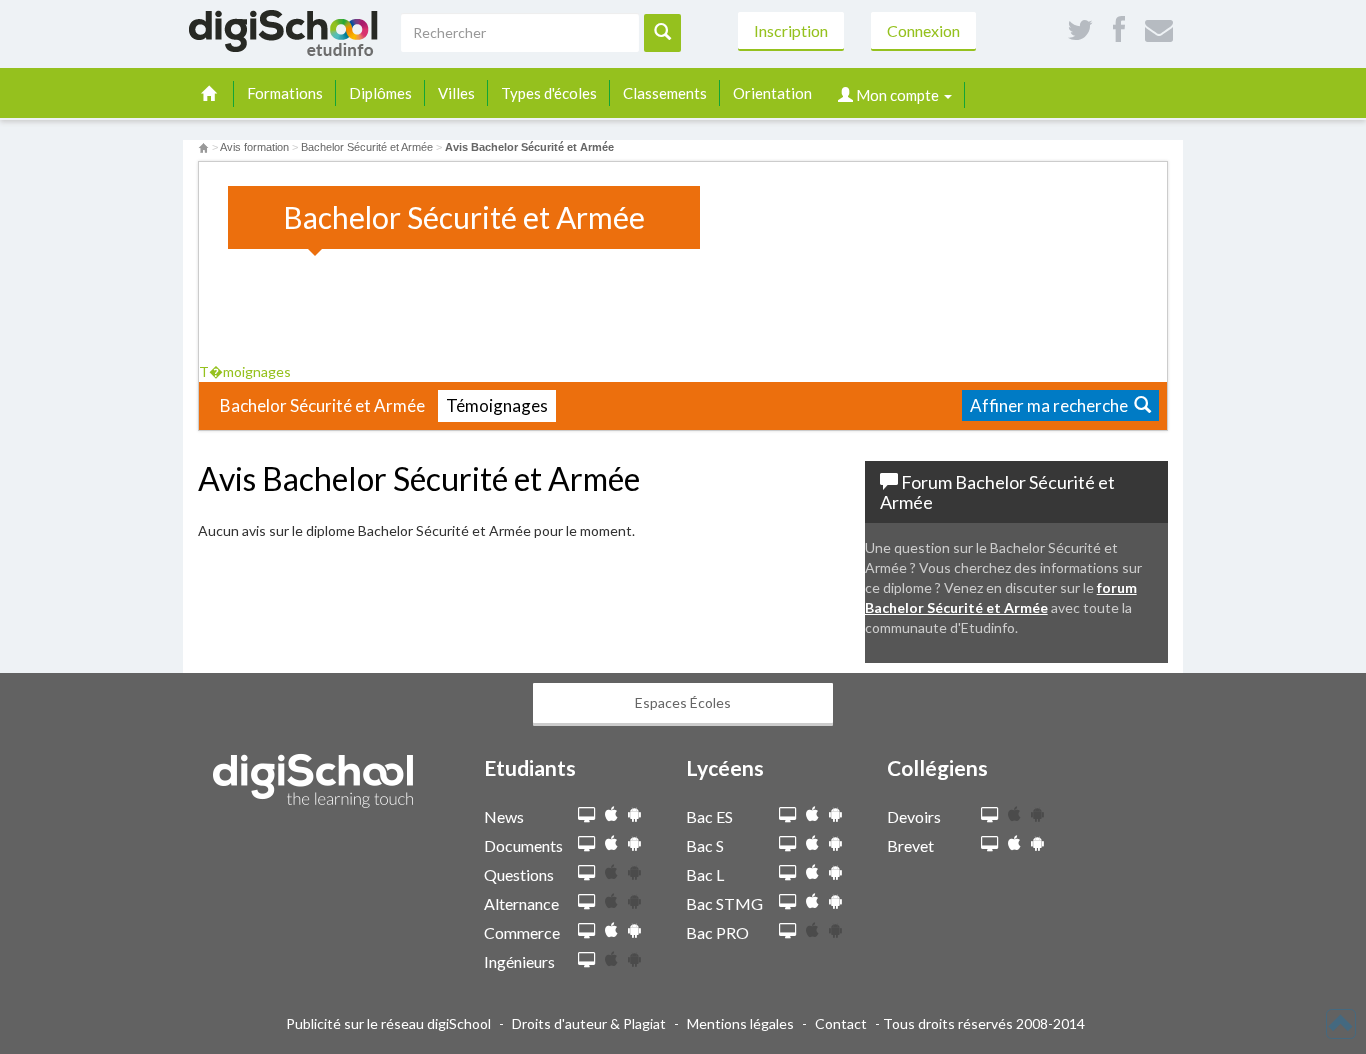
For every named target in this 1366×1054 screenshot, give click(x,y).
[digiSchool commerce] (586, 931)
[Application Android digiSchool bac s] (835, 843)
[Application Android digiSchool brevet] (1037, 843)
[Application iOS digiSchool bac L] (812, 872)
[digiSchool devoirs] (989, 815)
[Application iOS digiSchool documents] (611, 843)
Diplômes (380, 93)
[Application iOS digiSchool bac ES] (812, 814)
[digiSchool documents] (586, 844)
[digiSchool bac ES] (787, 815)
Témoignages (497, 405)
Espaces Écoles (683, 702)
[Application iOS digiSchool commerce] (611, 930)
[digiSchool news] (586, 815)
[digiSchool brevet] (989, 844)
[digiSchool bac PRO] (787, 931)
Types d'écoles (549, 93)
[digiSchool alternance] (586, 902)
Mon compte (897, 95)
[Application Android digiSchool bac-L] (835, 872)
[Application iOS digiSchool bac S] (812, 843)
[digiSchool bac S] (787, 844)
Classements (665, 93)
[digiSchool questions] (586, 873)
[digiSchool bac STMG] (787, 902)
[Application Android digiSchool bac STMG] (835, 901)
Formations (285, 93)
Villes (456, 93)
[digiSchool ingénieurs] (586, 960)
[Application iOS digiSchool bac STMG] (812, 901)
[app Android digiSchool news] (634, 814)
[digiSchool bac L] (787, 873)
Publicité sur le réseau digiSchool (388, 1023)
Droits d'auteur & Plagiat (589, 1023)
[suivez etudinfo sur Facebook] (1119, 30)
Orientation (772, 93)
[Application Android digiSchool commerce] (634, 930)
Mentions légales (740, 1023)
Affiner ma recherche (1052, 405)
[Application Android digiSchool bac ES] (835, 814)
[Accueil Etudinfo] (203, 147)
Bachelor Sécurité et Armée (322, 405)
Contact (841, 1023)
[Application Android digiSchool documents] (634, 843)
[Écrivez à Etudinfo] (1159, 30)
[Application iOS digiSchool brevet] (1014, 843)
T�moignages (246, 371)
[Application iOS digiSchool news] (611, 814)
